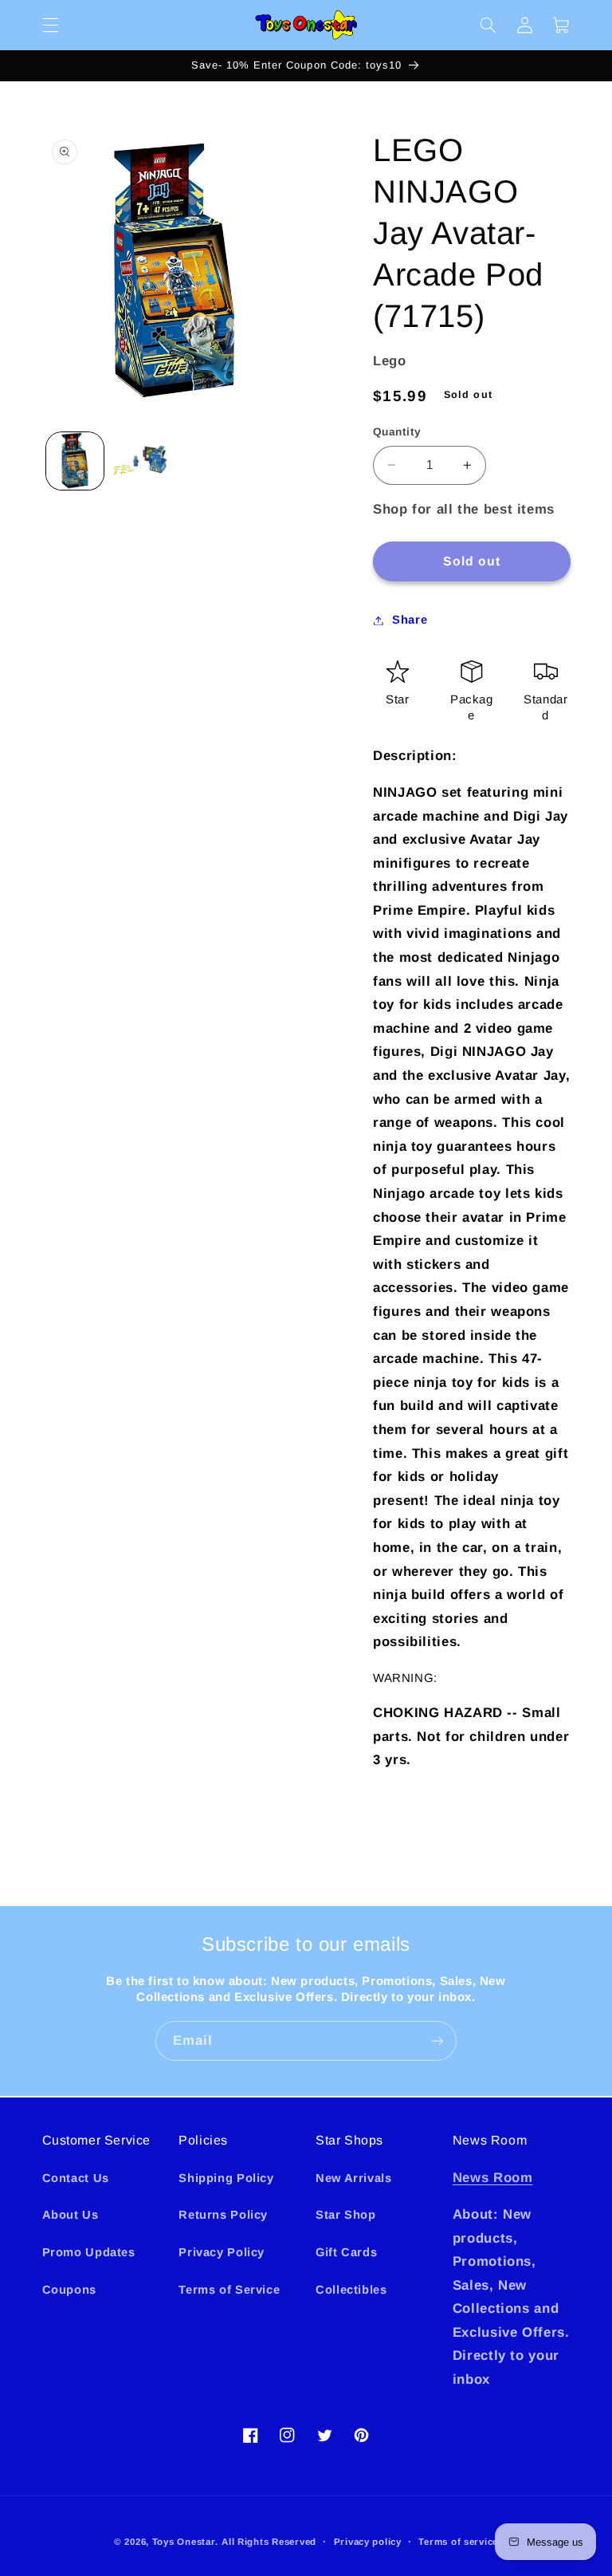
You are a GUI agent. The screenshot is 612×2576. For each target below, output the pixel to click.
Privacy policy (368, 2542)
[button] (50, 25)
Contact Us (76, 2178)
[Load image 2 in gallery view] (140, 461)
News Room (493, 2178)
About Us (71, 2215)
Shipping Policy (226, 2178)
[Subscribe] (437, 2040)
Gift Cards (346, 2252)
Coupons (69, 2290)
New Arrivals (354, 2178)
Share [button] (410, 620)
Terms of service (458, 2542)
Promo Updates (89, 2252)
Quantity (397, 432)
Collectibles (351, 2290)
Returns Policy (223, 2215)
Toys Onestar (184, 2542)
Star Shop (346, 2215)
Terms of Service (229, 2290)
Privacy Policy (222, 2252)
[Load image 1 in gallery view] (75, 461)
